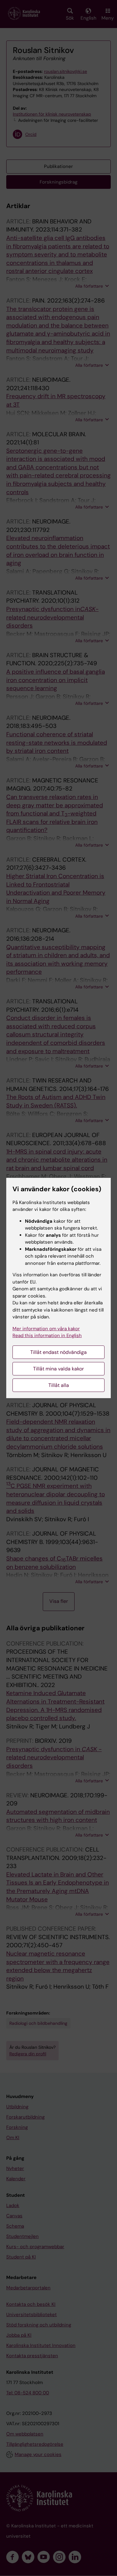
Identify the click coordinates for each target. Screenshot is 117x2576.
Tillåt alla (59, 1385)
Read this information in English (47, 1336)
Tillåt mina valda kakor (58, 1369)
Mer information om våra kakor (46, 1329)
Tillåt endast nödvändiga (58, 1352)
